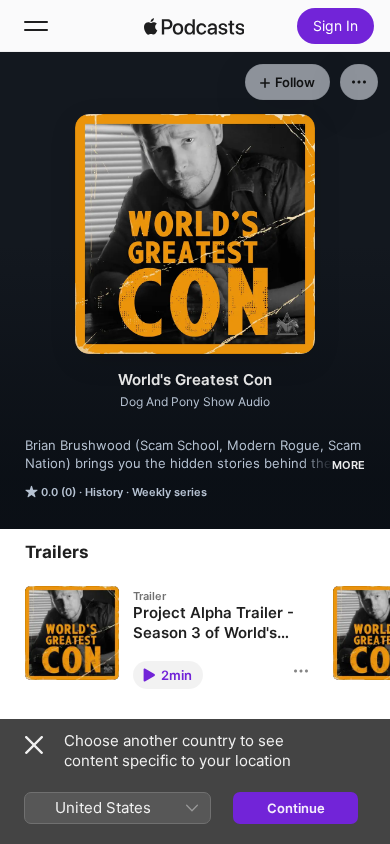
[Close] (34, 745)
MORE (348, 465)
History (104, 492)
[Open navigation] (36, 26)
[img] (194, 26)
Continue (296, 808)
